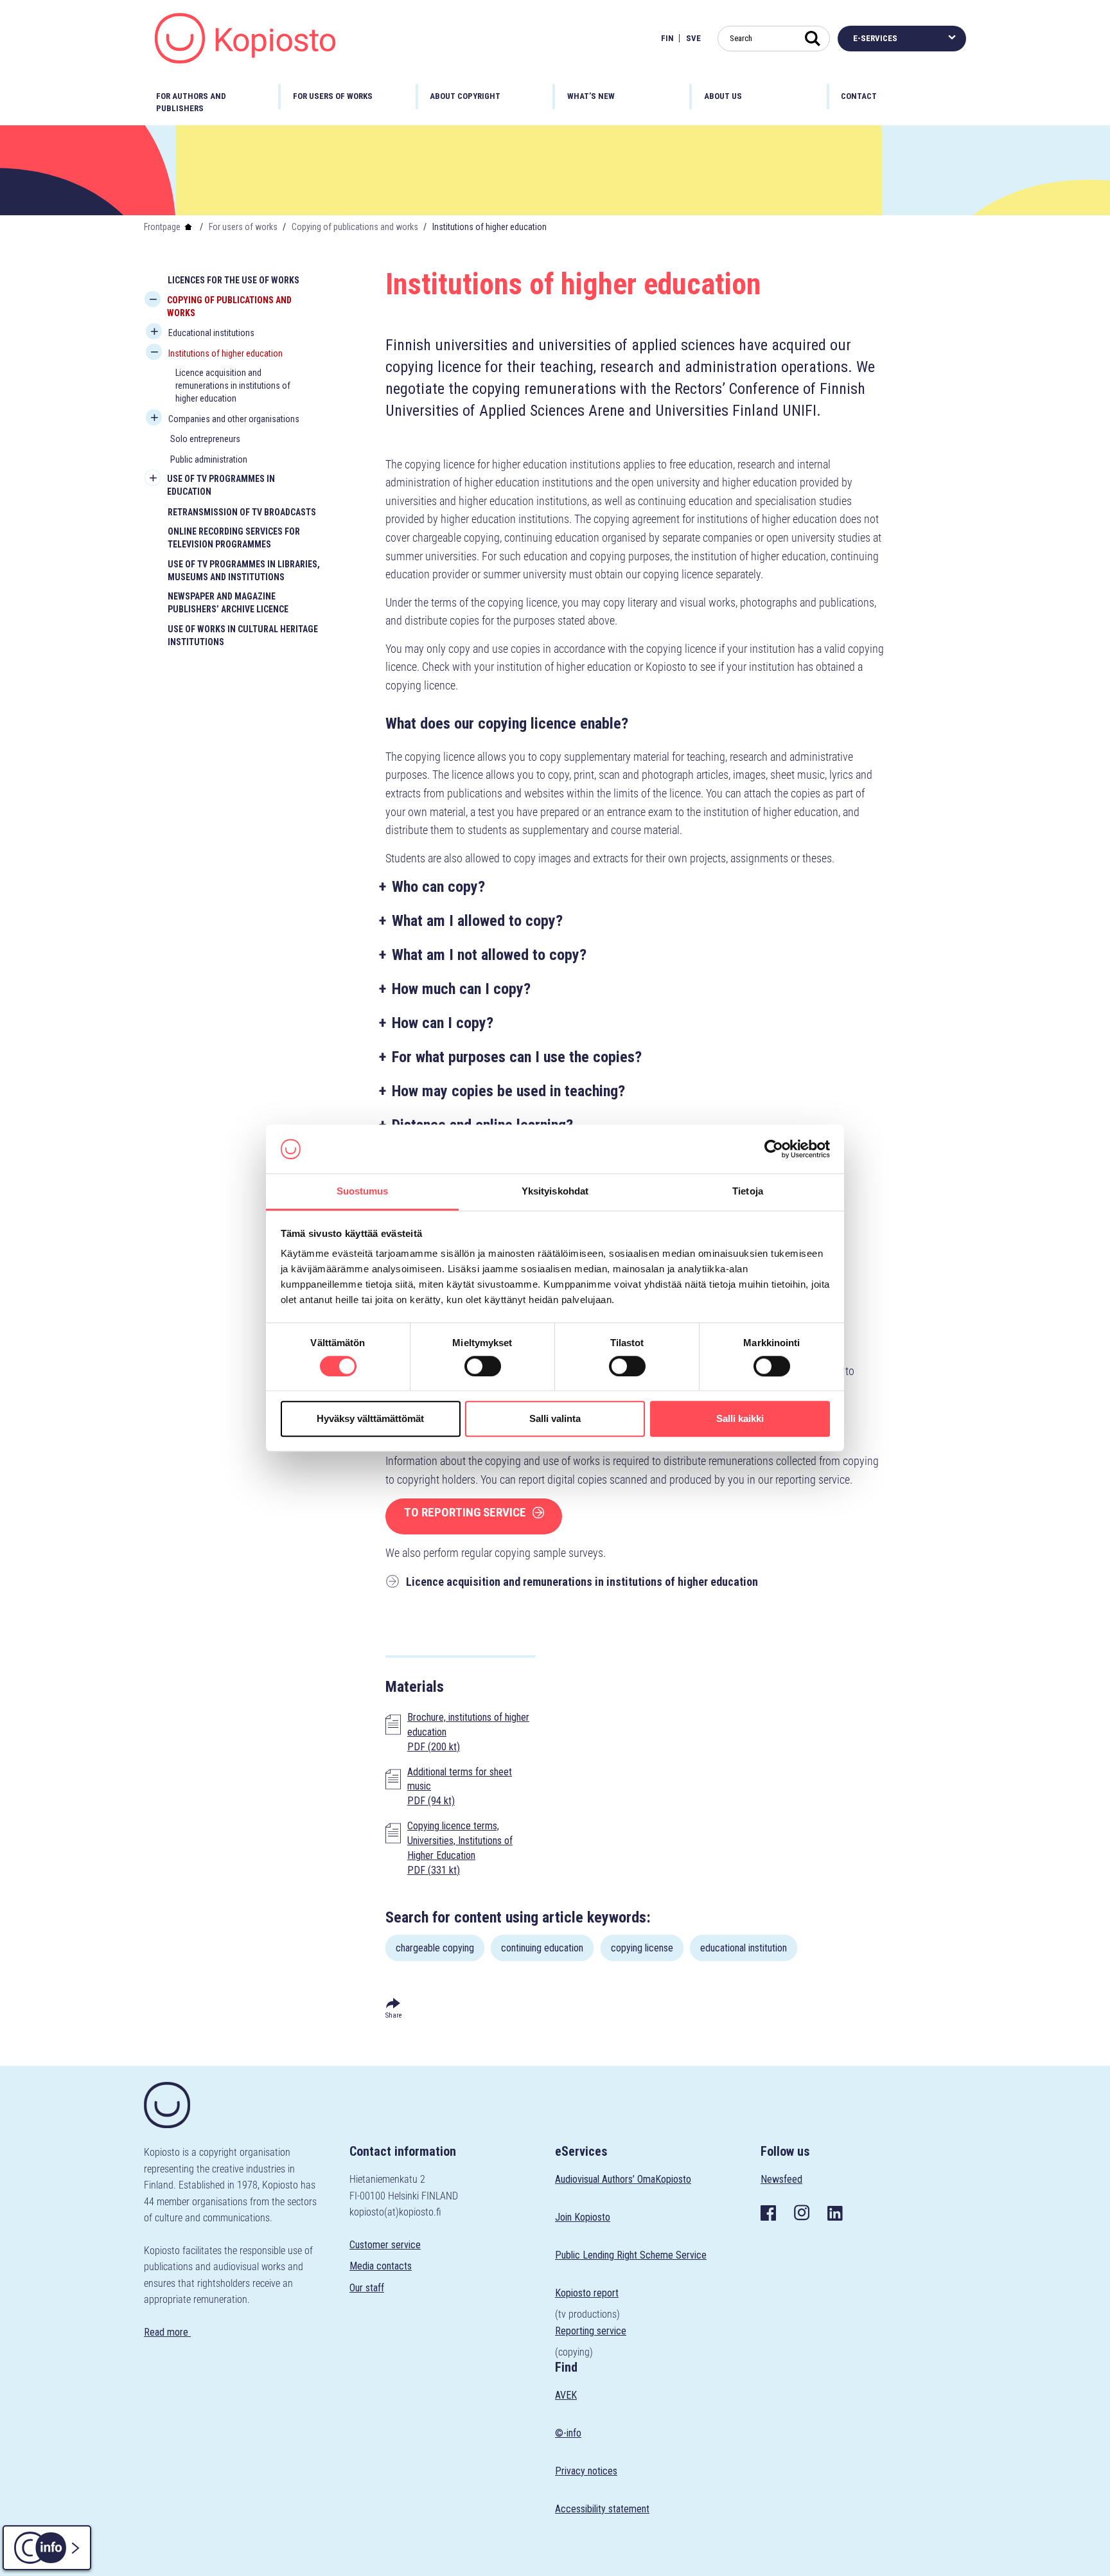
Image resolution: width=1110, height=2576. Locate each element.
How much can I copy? (461, 989)
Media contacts (381, 2266)
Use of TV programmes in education (221, 485)
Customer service (385, 2245)
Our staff (367, 2288)
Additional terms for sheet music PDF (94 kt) (460, 1787)
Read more (167, 2332)
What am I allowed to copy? (477, 921)
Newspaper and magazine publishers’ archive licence (228, 603)
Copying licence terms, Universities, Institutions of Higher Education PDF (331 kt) (460, 1848)
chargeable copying (435, 1948)
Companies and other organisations (234, 419)
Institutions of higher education (225, 353)
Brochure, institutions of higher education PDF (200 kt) (468, 1732)
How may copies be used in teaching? (508, 1091)
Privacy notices (586, 2471)
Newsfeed (781, 2179)
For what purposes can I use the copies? (517, 1057)
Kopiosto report (587, 2293)
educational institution (744, 1948)
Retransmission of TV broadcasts (242, 512)
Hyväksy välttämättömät (370, 1418)
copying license (642, 1948)
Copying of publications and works (355, 227)
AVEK (566, 2395)
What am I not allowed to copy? (489, 955)
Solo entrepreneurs (205, 439)
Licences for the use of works (233, 280)
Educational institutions (211, 333)
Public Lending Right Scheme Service (631, 2255)
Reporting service (591, 2331)
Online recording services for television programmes (234, 538)
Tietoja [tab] (748, 1192)
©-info (568, 2433)
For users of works (243, 227)
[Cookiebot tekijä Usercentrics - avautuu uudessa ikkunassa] (774, 1149)
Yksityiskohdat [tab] (555, 1192)
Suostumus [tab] (363, 1192)
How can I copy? (443, 1023)
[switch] (483, 1366)
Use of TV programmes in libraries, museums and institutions (244, 571)
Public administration (209, 459)
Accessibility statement (602, 2509)
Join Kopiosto (583, 2217)
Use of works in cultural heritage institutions (243, 635)
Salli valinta (555, 1418)
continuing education (542, 1948)
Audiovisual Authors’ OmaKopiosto (623, 2179)
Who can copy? (438, 887)
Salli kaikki (740, 1418)
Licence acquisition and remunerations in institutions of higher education (233, 386)
